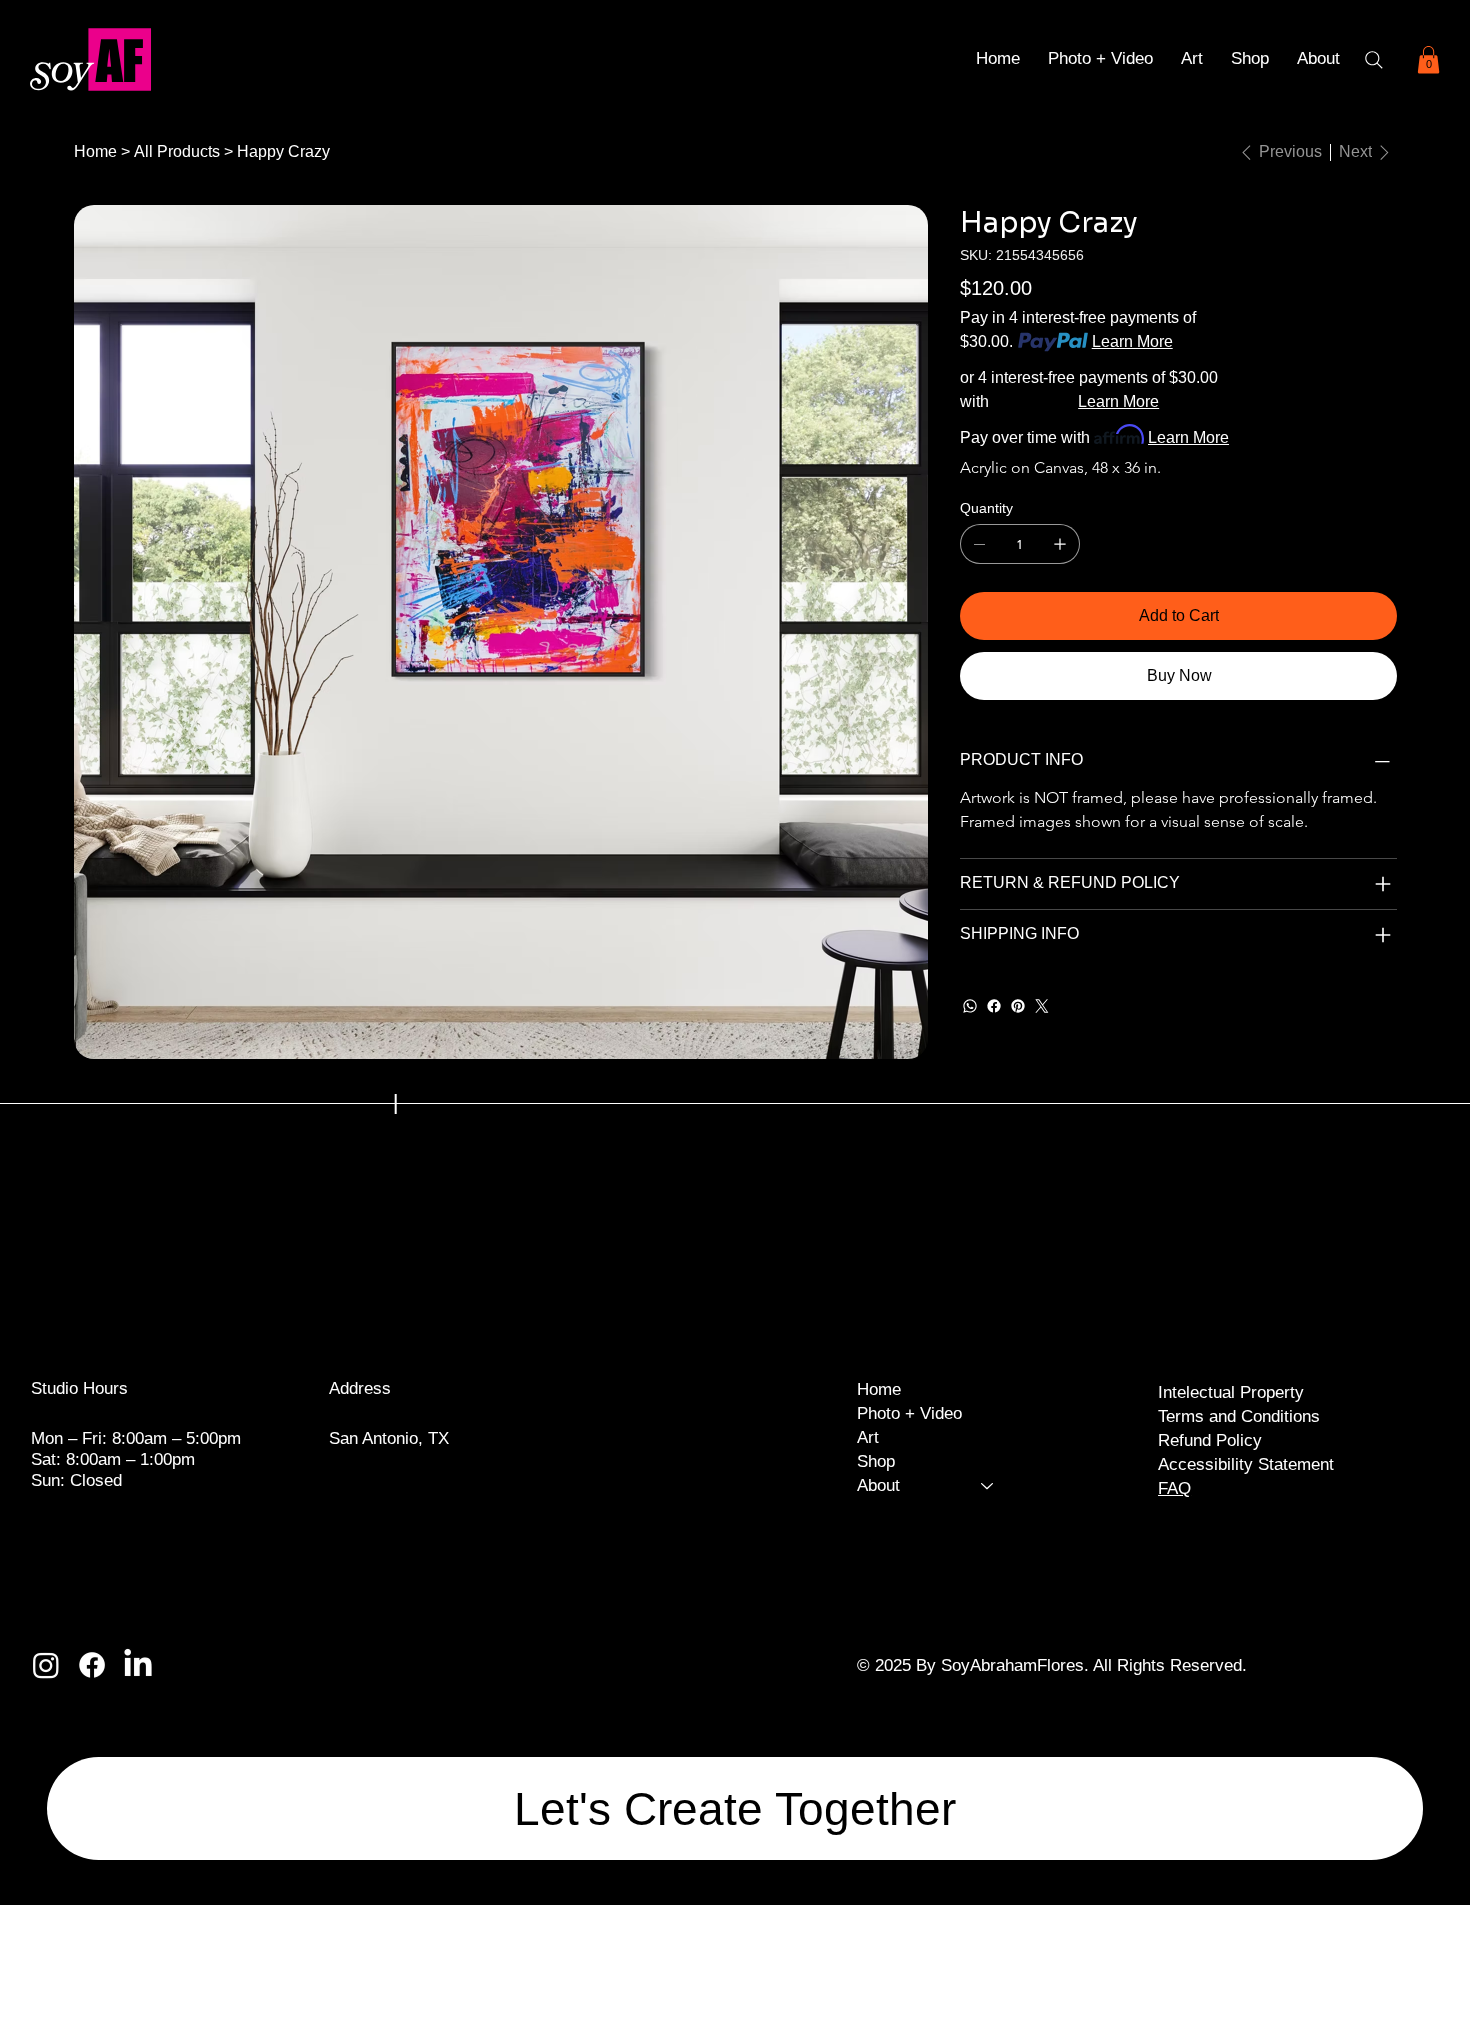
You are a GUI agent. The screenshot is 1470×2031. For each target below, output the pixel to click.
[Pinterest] (1018, 1006)
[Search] (1374, 60)
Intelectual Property (1231, 1392)
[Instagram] (46, 1665)
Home (879, 1389)
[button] (1318, 59)
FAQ (1174, 1488)
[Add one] (1060, 544)
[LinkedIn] (138, 1665)
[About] (988, 1486)
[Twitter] (1042, 1006)
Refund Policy (1210, 1440)
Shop (876, 1461)
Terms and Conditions (1239, 1416)
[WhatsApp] (970, 1006)
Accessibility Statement (1246, 1464)
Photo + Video (909, 1413)
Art (868, 1437)
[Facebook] (994, 1006)
